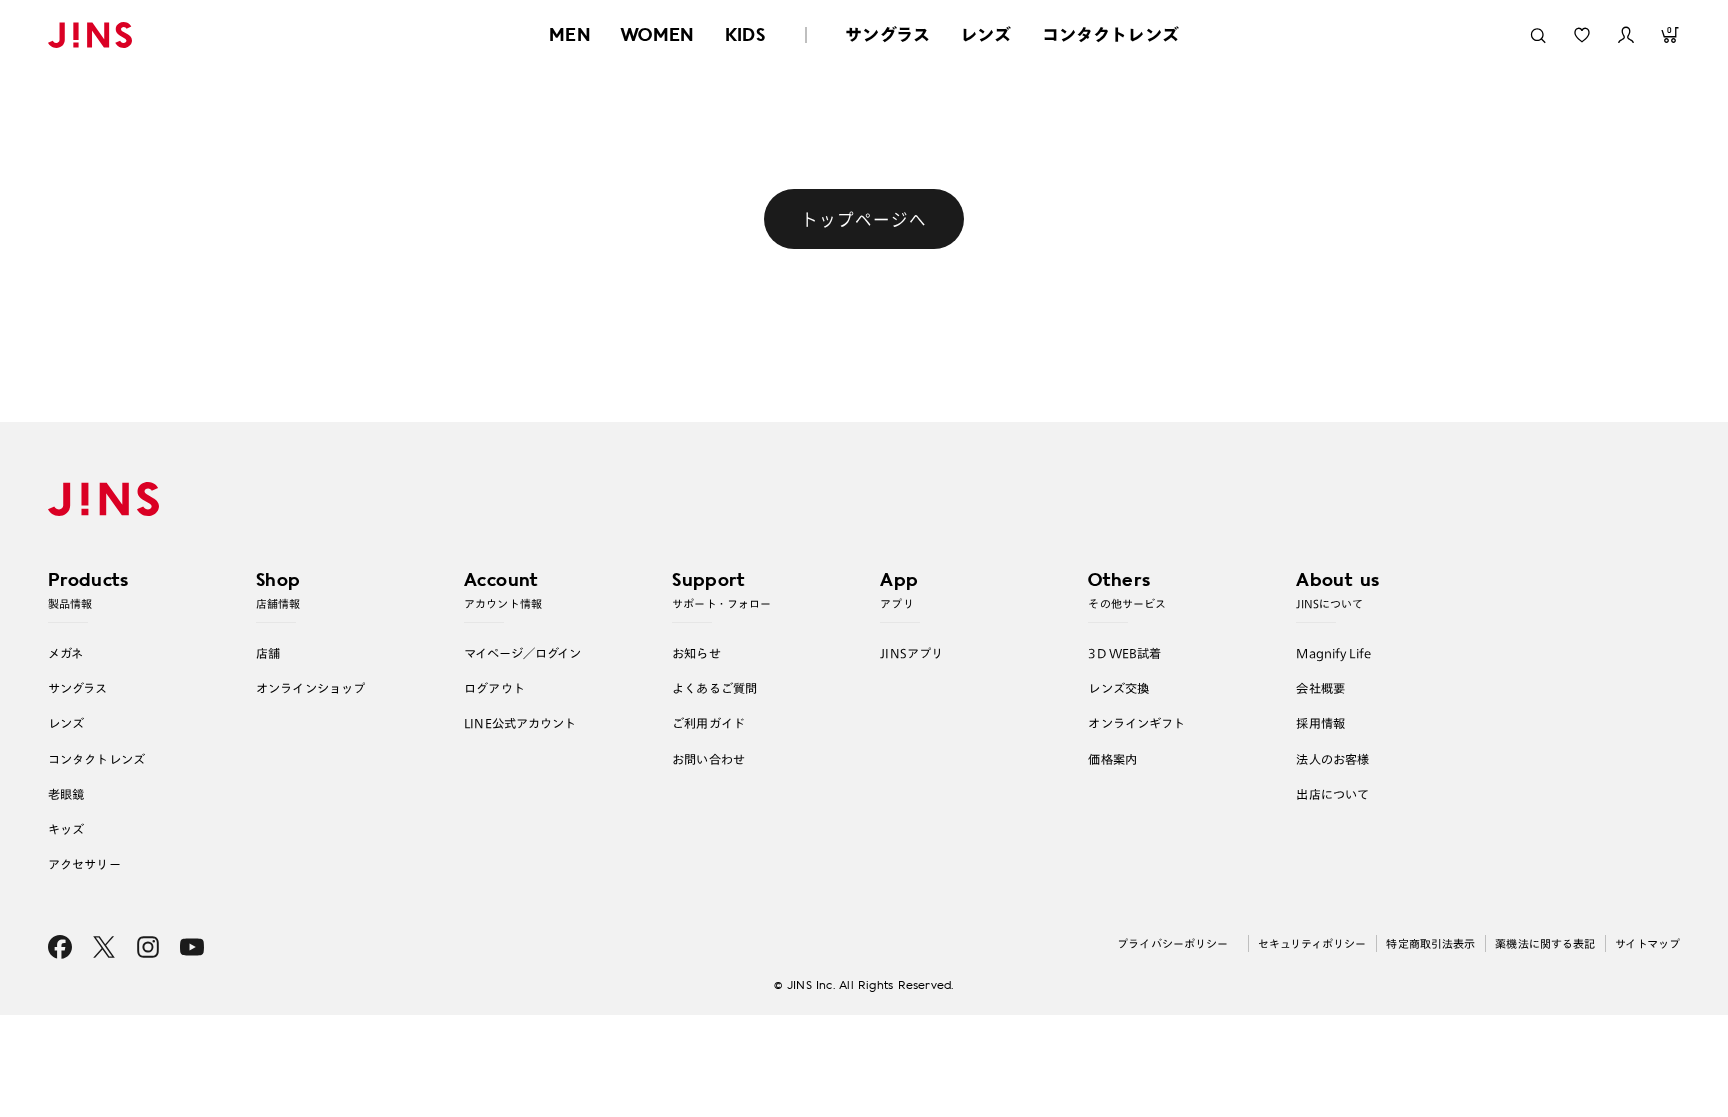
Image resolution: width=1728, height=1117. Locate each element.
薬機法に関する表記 (1545, 943)
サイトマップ (1647, 943)
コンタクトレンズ (1110, 34)
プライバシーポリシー (1172, 943)
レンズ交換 (1118, 688)
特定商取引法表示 (1430, 943)
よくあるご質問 (714, 688)
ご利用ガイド (708, 723)
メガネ (65, 653)
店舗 (268, 653)
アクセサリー (84, 864)
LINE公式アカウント (520, 723)
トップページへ (864, 219)
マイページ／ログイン (522, 653)
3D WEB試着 (1124, 653)
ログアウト (494, 688)
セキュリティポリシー (1312, 943)
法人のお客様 (1332, 759)
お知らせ (696, 653)
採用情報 (1320, 723)
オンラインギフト (1136, 723)
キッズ (66, 829)
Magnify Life (1333, 653)
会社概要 (1320, 688)
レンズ (986, 34)
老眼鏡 (66, 794)
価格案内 (1112, 759)
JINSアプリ (911, 653)
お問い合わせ (708, 759)
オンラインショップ (310, 688)
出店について (1332, 794)
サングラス (887, 34)
